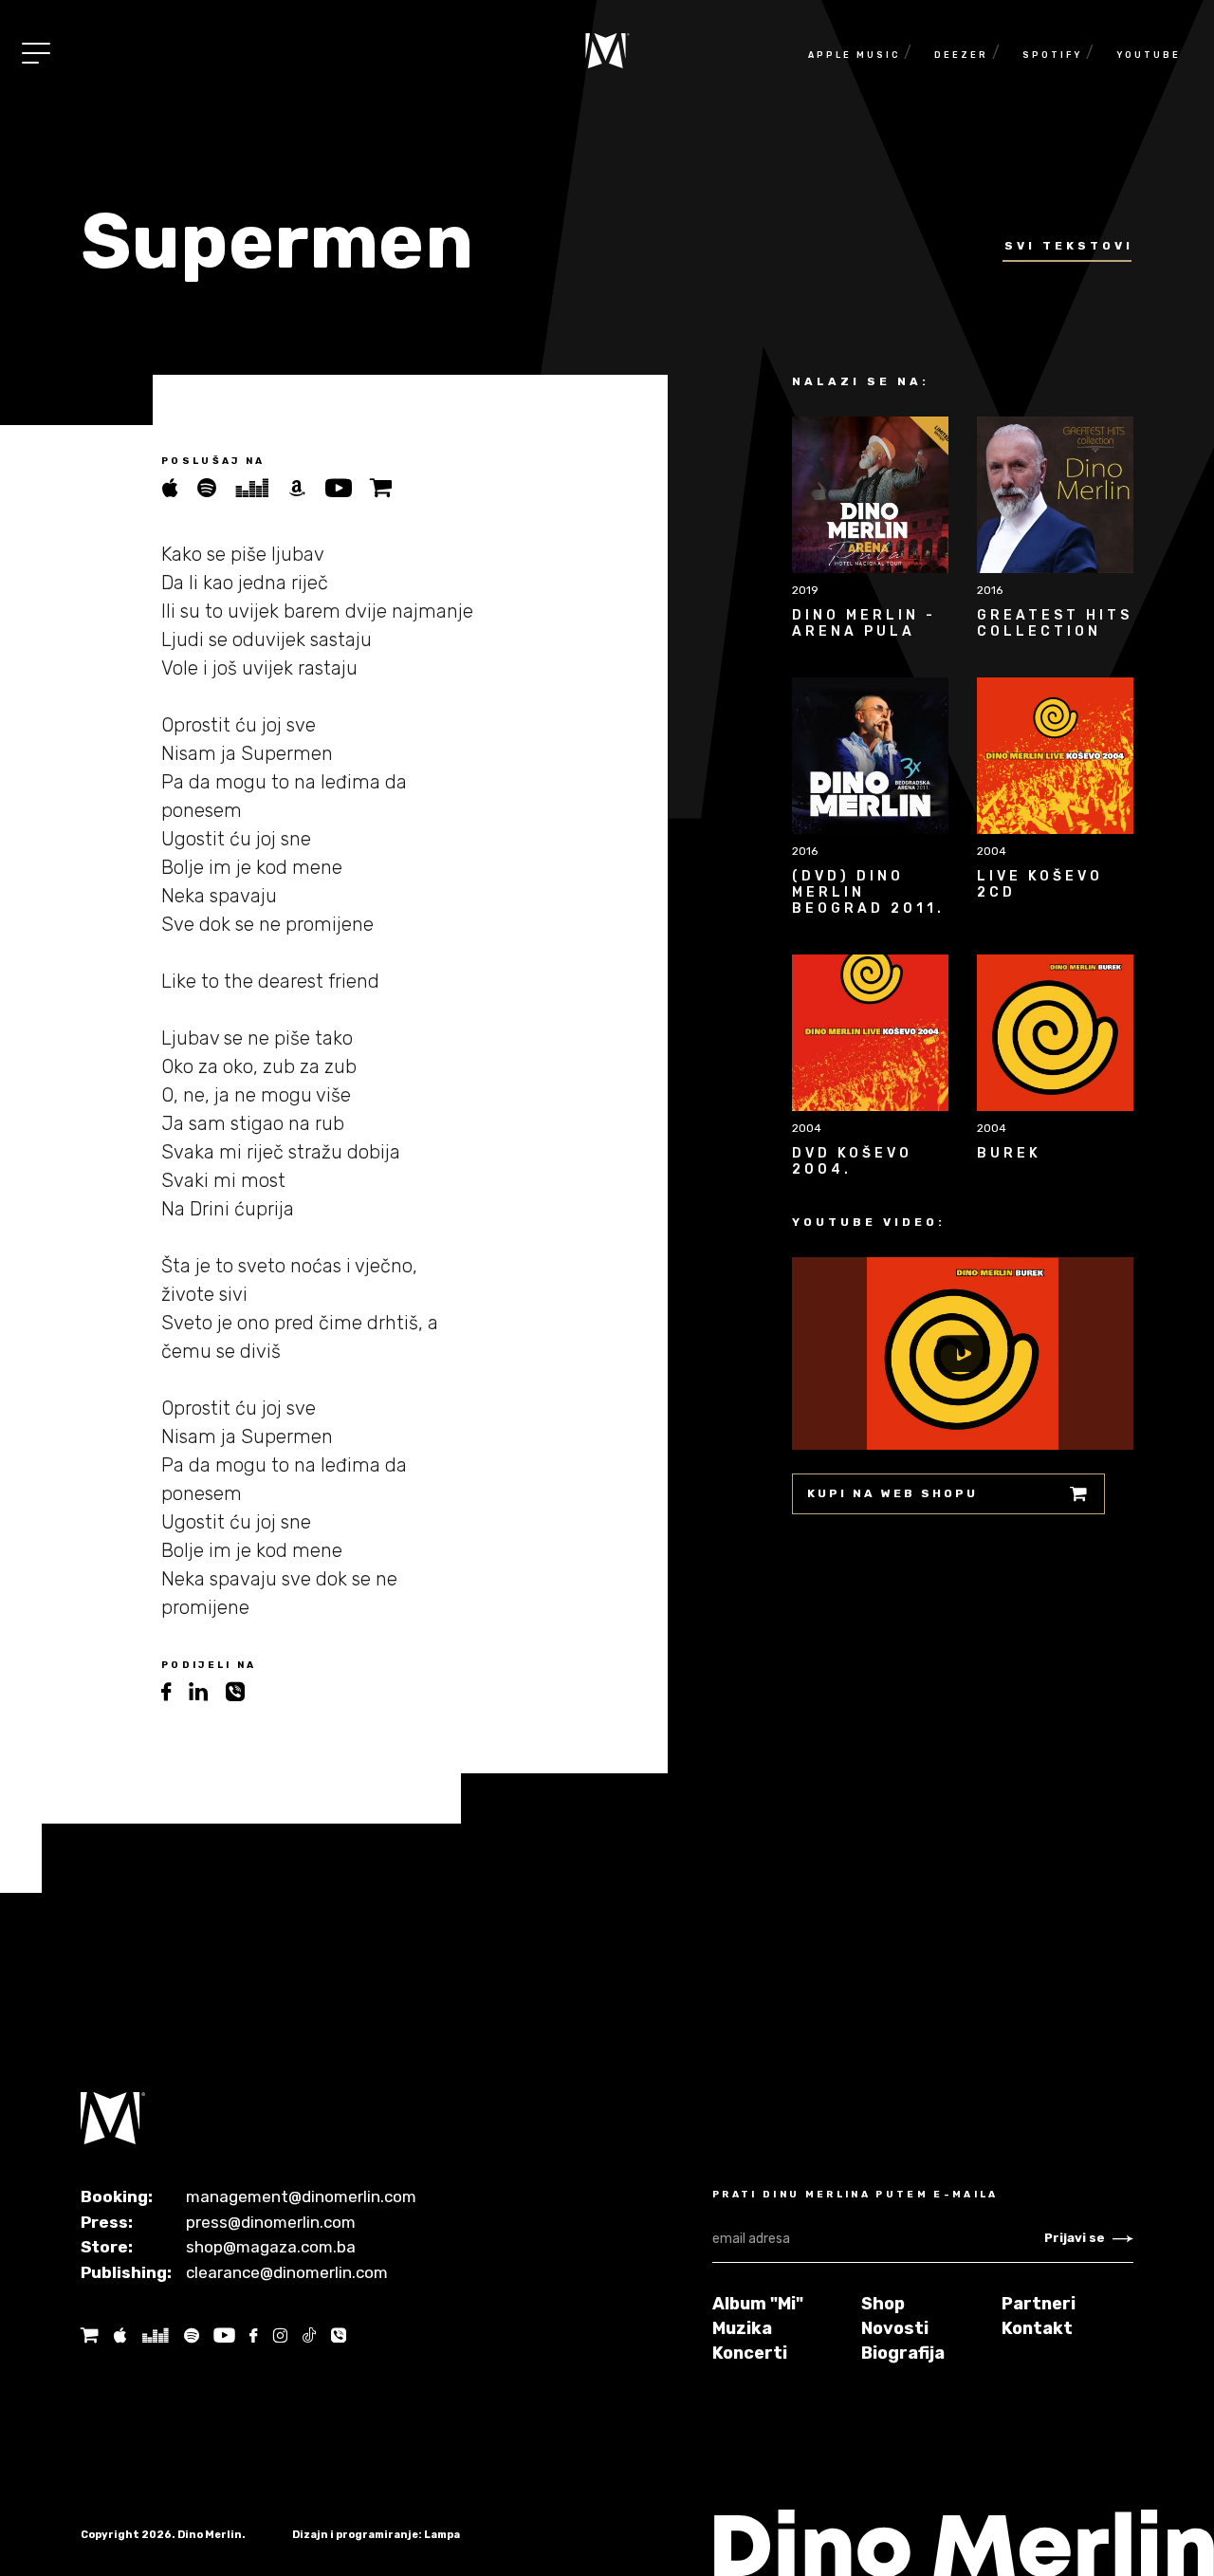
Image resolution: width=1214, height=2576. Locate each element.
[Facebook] (253, 2335)
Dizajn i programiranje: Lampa (376, 2535)
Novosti (895, 2328)
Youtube (1149, 55)
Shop (883, 2304)
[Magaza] (388, 488)
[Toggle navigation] (36, 53)
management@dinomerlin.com (301, 2196)
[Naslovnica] (607, 51)
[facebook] (175, 1692)
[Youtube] (347, 488)
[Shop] (90, 2335)
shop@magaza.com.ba (271, 2247)
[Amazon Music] (306, 488)
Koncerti (750, 2353)
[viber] (242, 1692)
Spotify (1052, 55)
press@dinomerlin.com (271, 2222)
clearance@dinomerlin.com (287, 2272)
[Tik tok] (309, 2335)
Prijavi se (1075, 2238)
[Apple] (120, 2335)
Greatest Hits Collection (1055, 623)
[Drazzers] (155, 2335)
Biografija (903, 2353)
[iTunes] (179, 488)
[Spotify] (215, 488)
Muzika (742, 2328)
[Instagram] (280, 2335)
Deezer (961, 55)
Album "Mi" (758, 2304)
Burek (1009, 1153)
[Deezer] (261, 488)
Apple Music (854, 55)
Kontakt (1037, 2328)
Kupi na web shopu (892, 1493)
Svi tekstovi (1069, 246)
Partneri (1039, 2304)
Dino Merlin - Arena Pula (864, 623)
